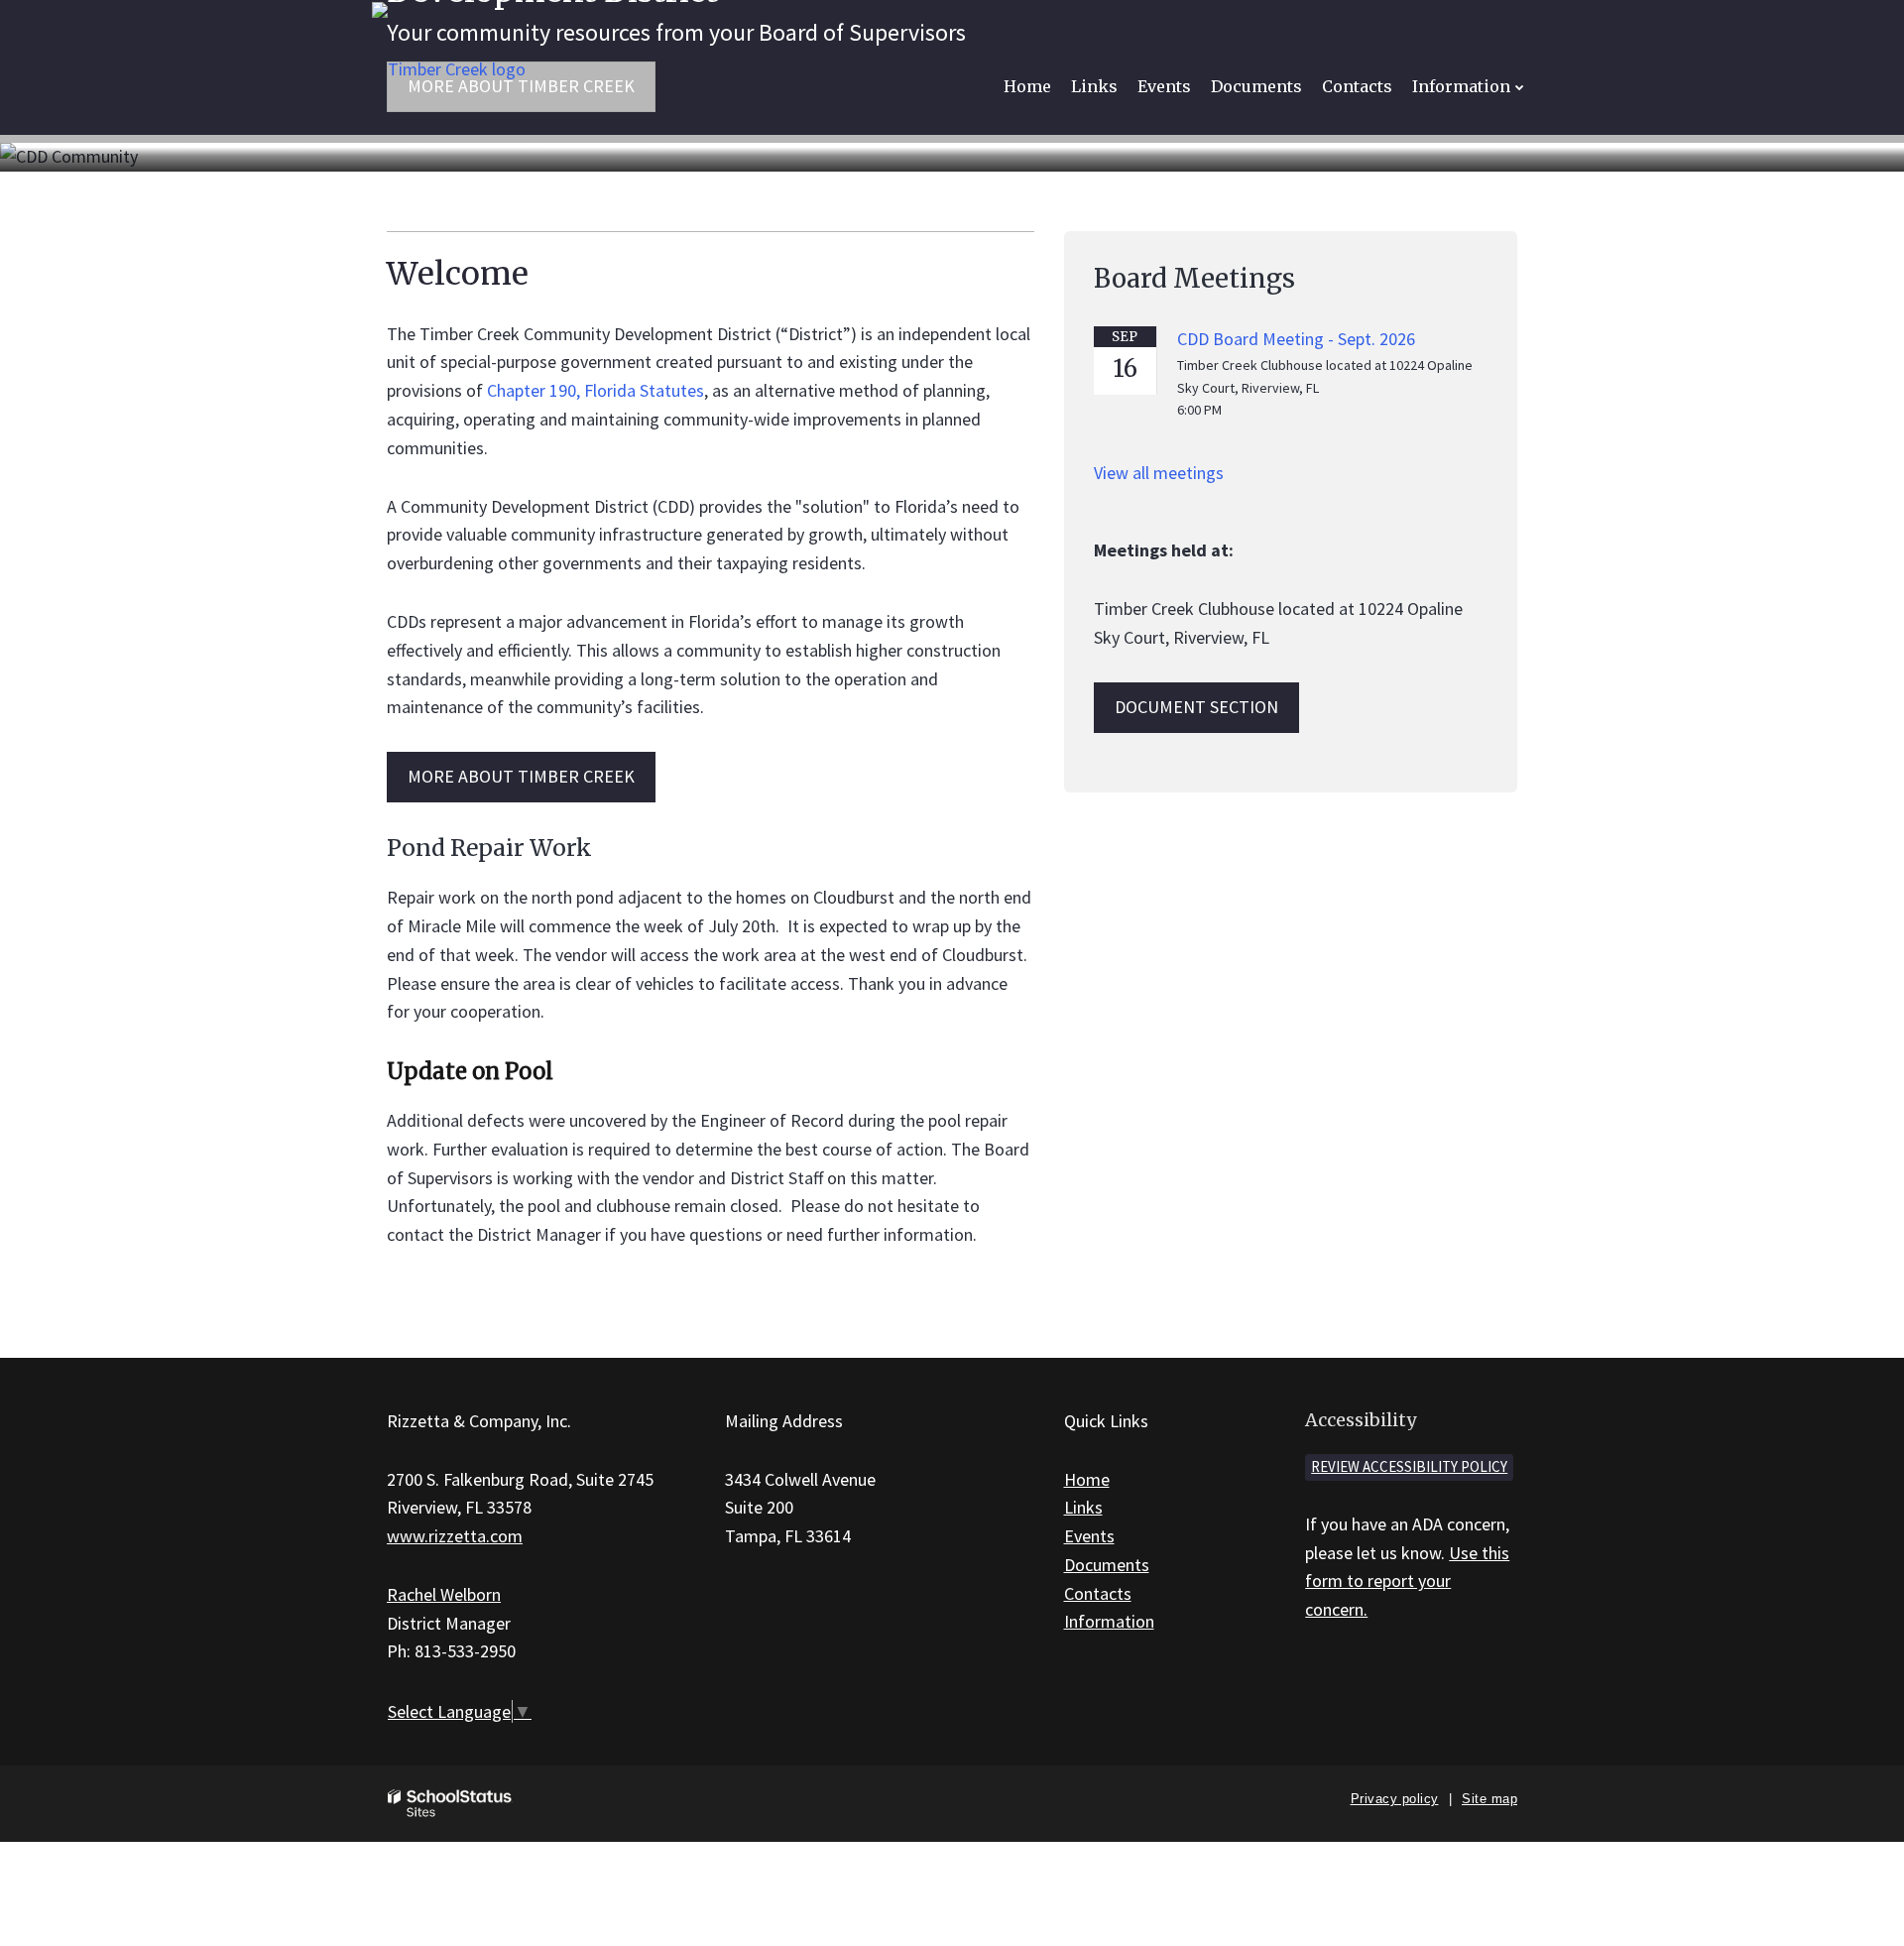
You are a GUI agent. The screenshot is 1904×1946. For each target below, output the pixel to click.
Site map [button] (1489, 1799)
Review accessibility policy (1409, 1466)
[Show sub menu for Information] (1520, 87)
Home (1087, 1479)
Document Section (1196, 707)
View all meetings (1159, 473)
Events (1089, 1536)
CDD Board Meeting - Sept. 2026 (1296, 339)
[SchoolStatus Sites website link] (450, 1804)
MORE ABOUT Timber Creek (521, 776)
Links (1083, 1507)
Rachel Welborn (444, 1594)
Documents (1107, 1565)
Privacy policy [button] (1395, 1799)
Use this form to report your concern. (1407, 1581)
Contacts (1098, 1593)
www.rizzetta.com (455, 1536)
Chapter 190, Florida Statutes (595, 390)
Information (1109, 1621)
